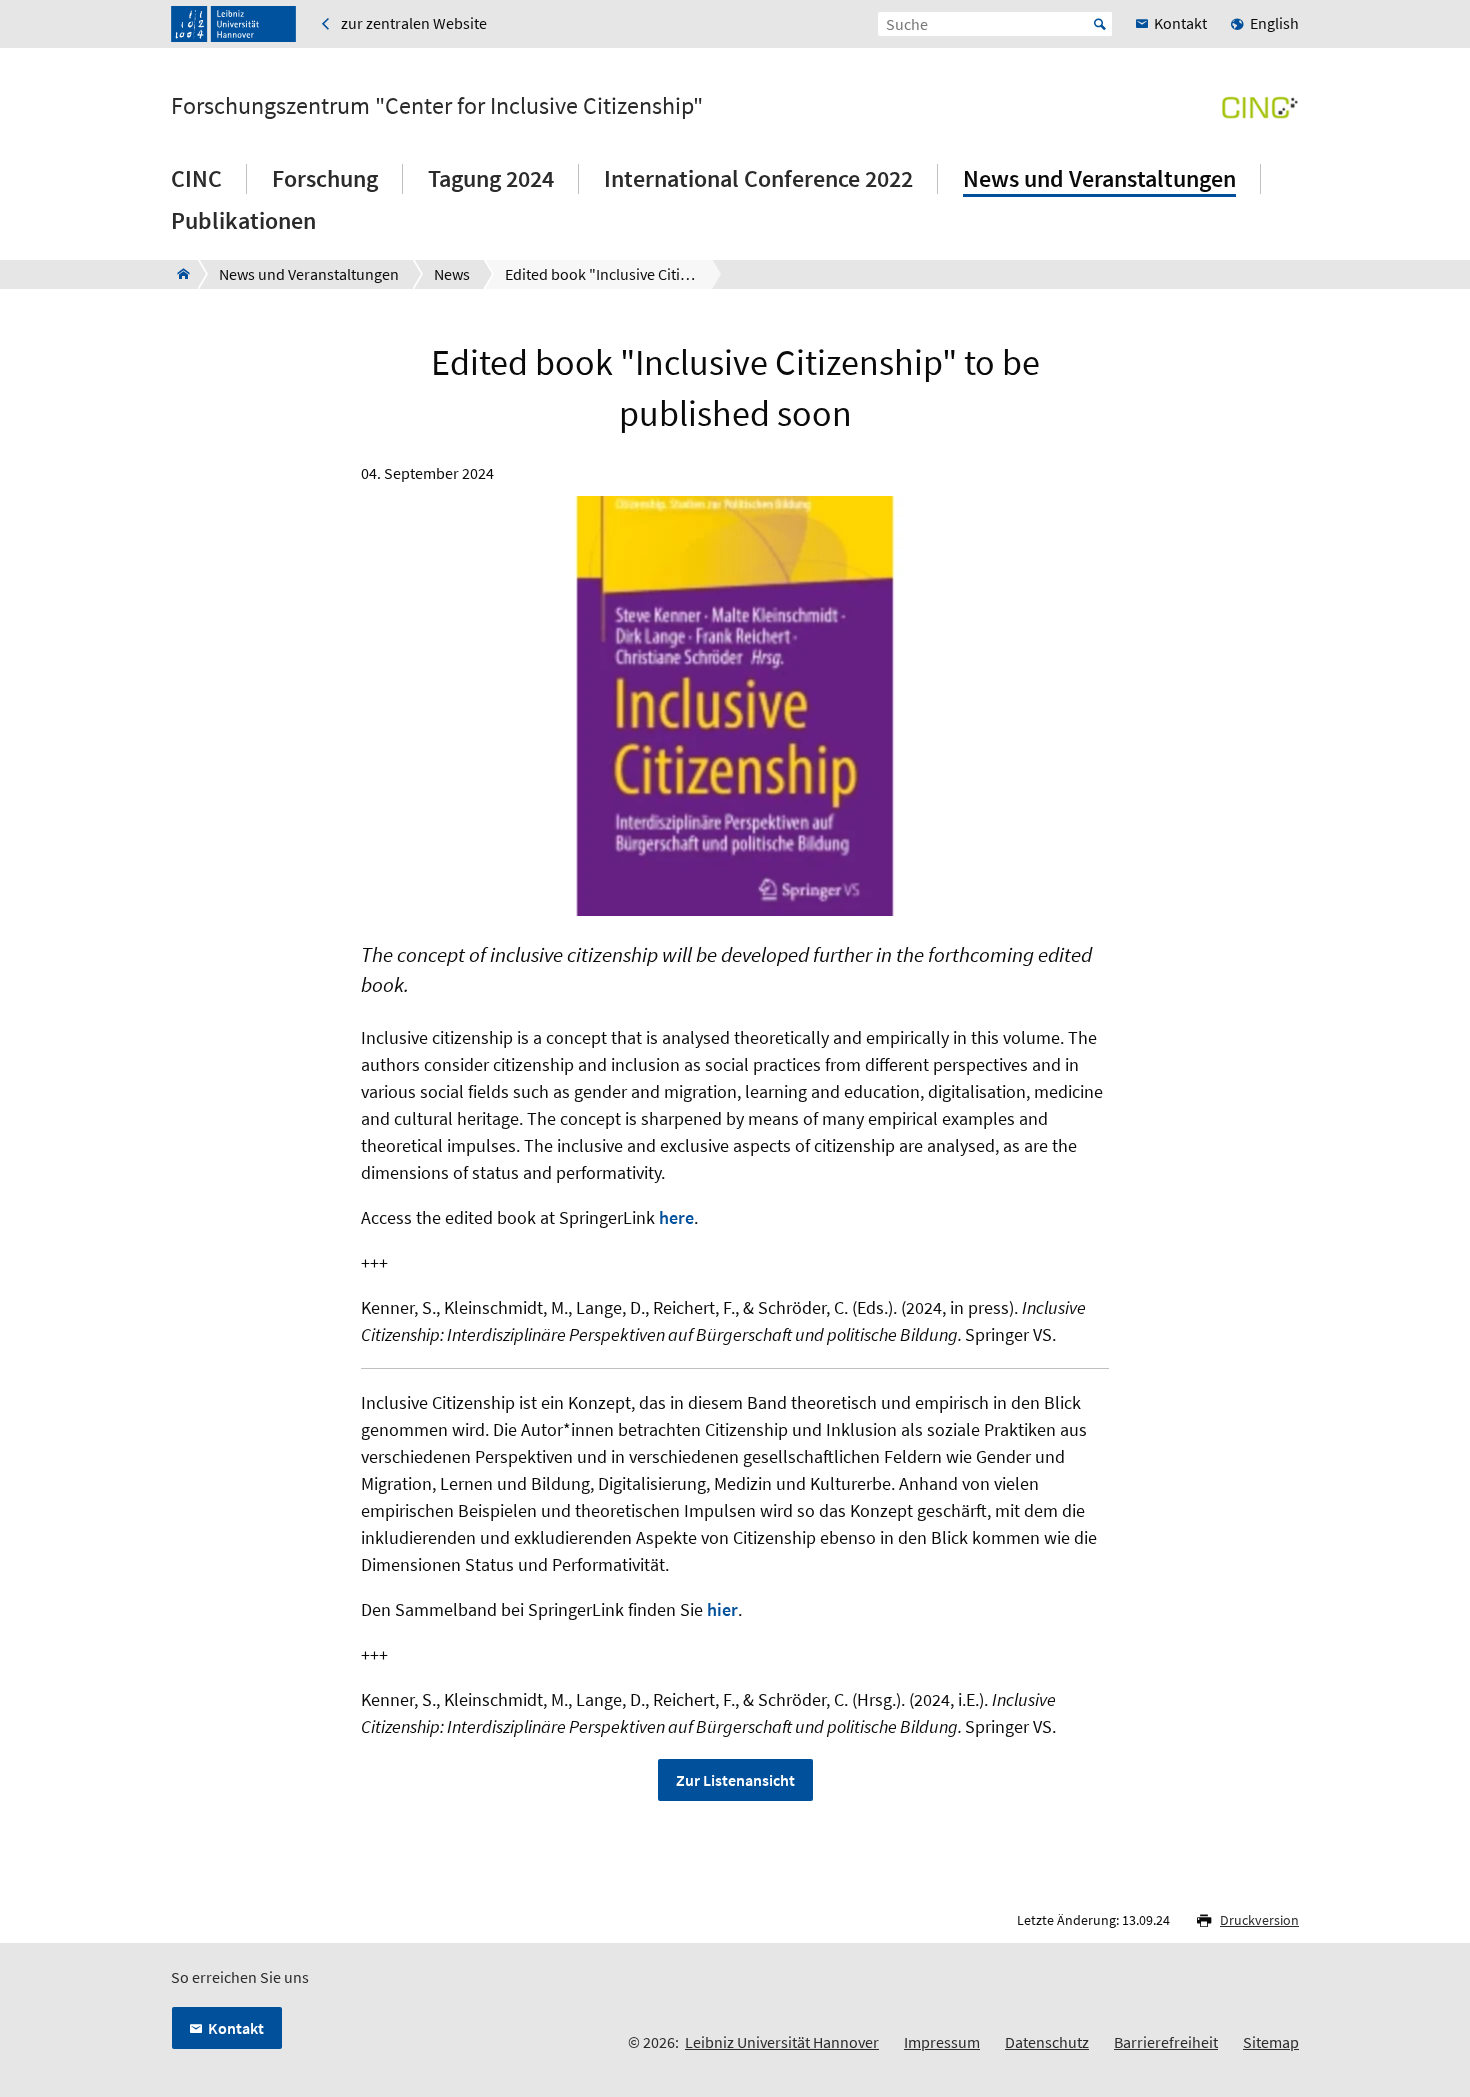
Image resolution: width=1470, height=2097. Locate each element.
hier (722, 1609)
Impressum (942, 2042)
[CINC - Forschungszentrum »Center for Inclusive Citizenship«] (177, 274)
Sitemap (1271, 2042)
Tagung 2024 (491, 178)
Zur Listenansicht (735, 1780)
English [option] (1274, 23)
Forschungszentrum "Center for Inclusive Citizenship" (437, 106)
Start (1100, 24)
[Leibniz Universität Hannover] (233, 24)
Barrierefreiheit (1166, 2042)
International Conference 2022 (758, 178)
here (676, 1217)
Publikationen (243, 220)
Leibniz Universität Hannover (782, 2042)
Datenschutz (1047, 2042)
